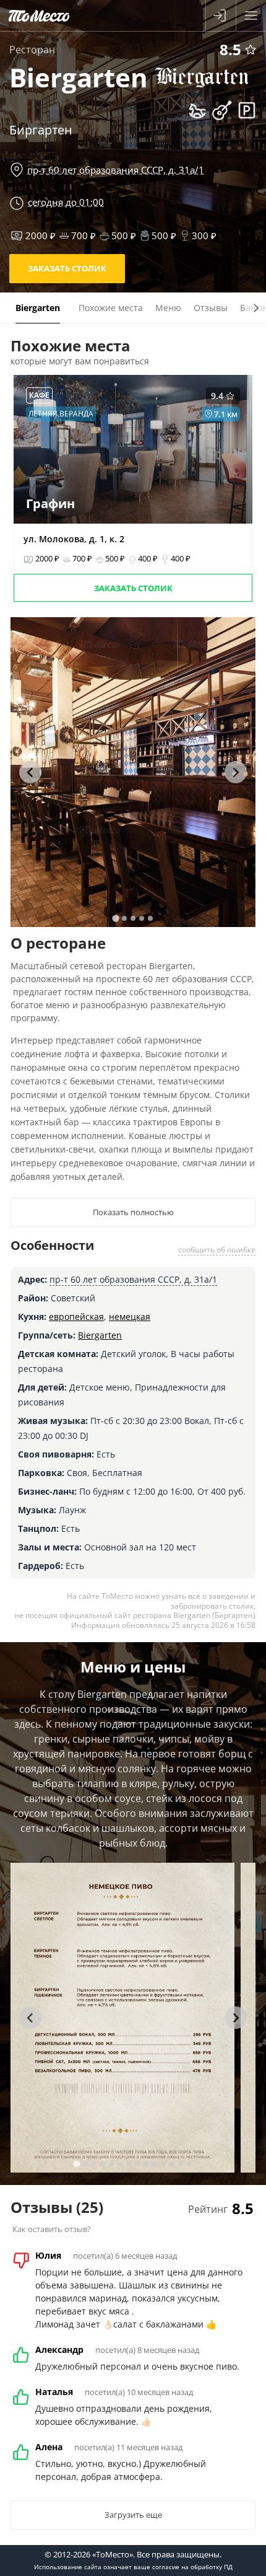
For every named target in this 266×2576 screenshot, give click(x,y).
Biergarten (100, 1335)
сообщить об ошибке (217, 1250)
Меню (168, 308)
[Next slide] (236, 772)
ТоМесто (39, 15)
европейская (76, 1317)
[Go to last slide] (30, 772)
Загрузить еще (133, 2515)
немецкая (130, 1317)
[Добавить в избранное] (251, 50)
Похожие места (111, 308)
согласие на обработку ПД (192, 2567)
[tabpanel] (133, 772)
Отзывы (211, 308)
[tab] (115, 918)
